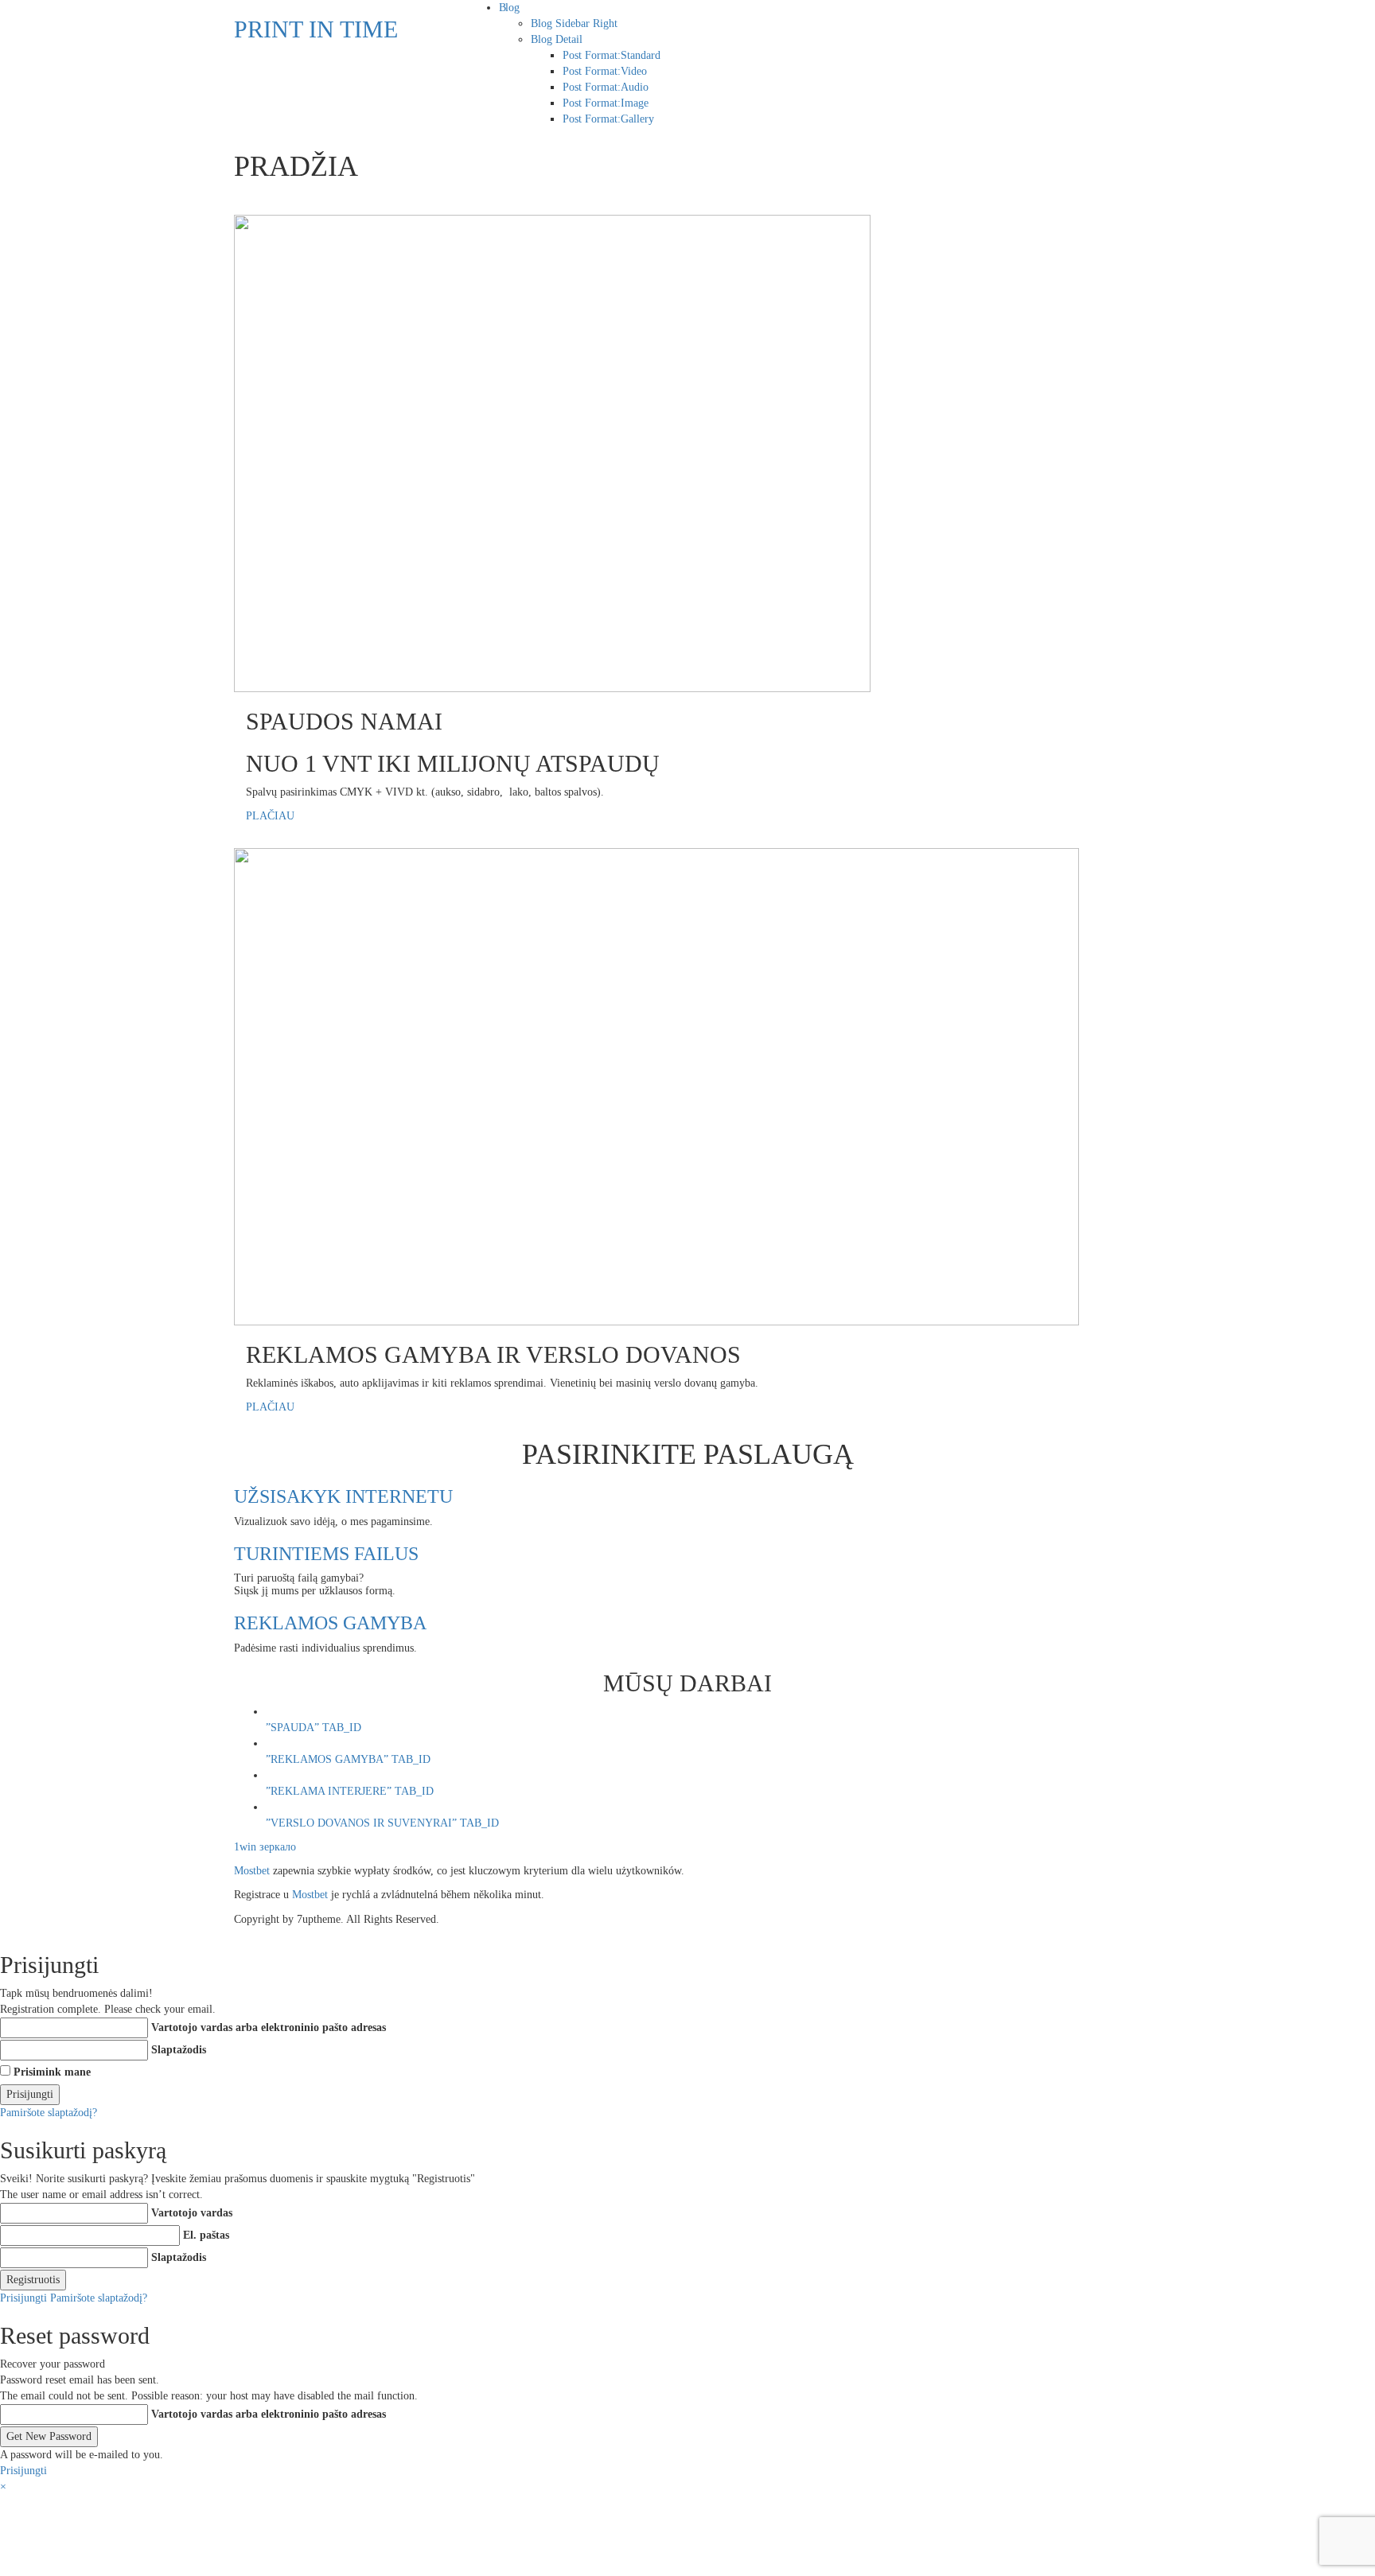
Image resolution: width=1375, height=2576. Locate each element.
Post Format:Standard (612, 55)
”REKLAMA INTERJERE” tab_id (350, 1791)
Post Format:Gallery (608, 119)
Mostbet (252, 1871)
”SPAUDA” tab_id (314, 1728)
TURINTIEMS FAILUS (326, 1554)
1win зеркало (265, 1847)
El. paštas (206, 2235)
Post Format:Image (606, 103)
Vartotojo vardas (192, 2213)
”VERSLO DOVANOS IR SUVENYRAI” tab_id (382, 1823)
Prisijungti (23, 2298)
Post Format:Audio (606, 87)
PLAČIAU (270, 816)
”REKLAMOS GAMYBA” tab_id (348, 1759)
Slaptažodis (179, 2050)
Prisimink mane (52, 2072)
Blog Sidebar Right (574, 23)
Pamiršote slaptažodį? (49, 2113)
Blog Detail (557, 39)
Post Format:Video (605, 71)
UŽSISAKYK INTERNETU (343, 1496)
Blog (509, 8)
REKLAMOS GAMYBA (330, 1623)
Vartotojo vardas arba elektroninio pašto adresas (269, 2027)
